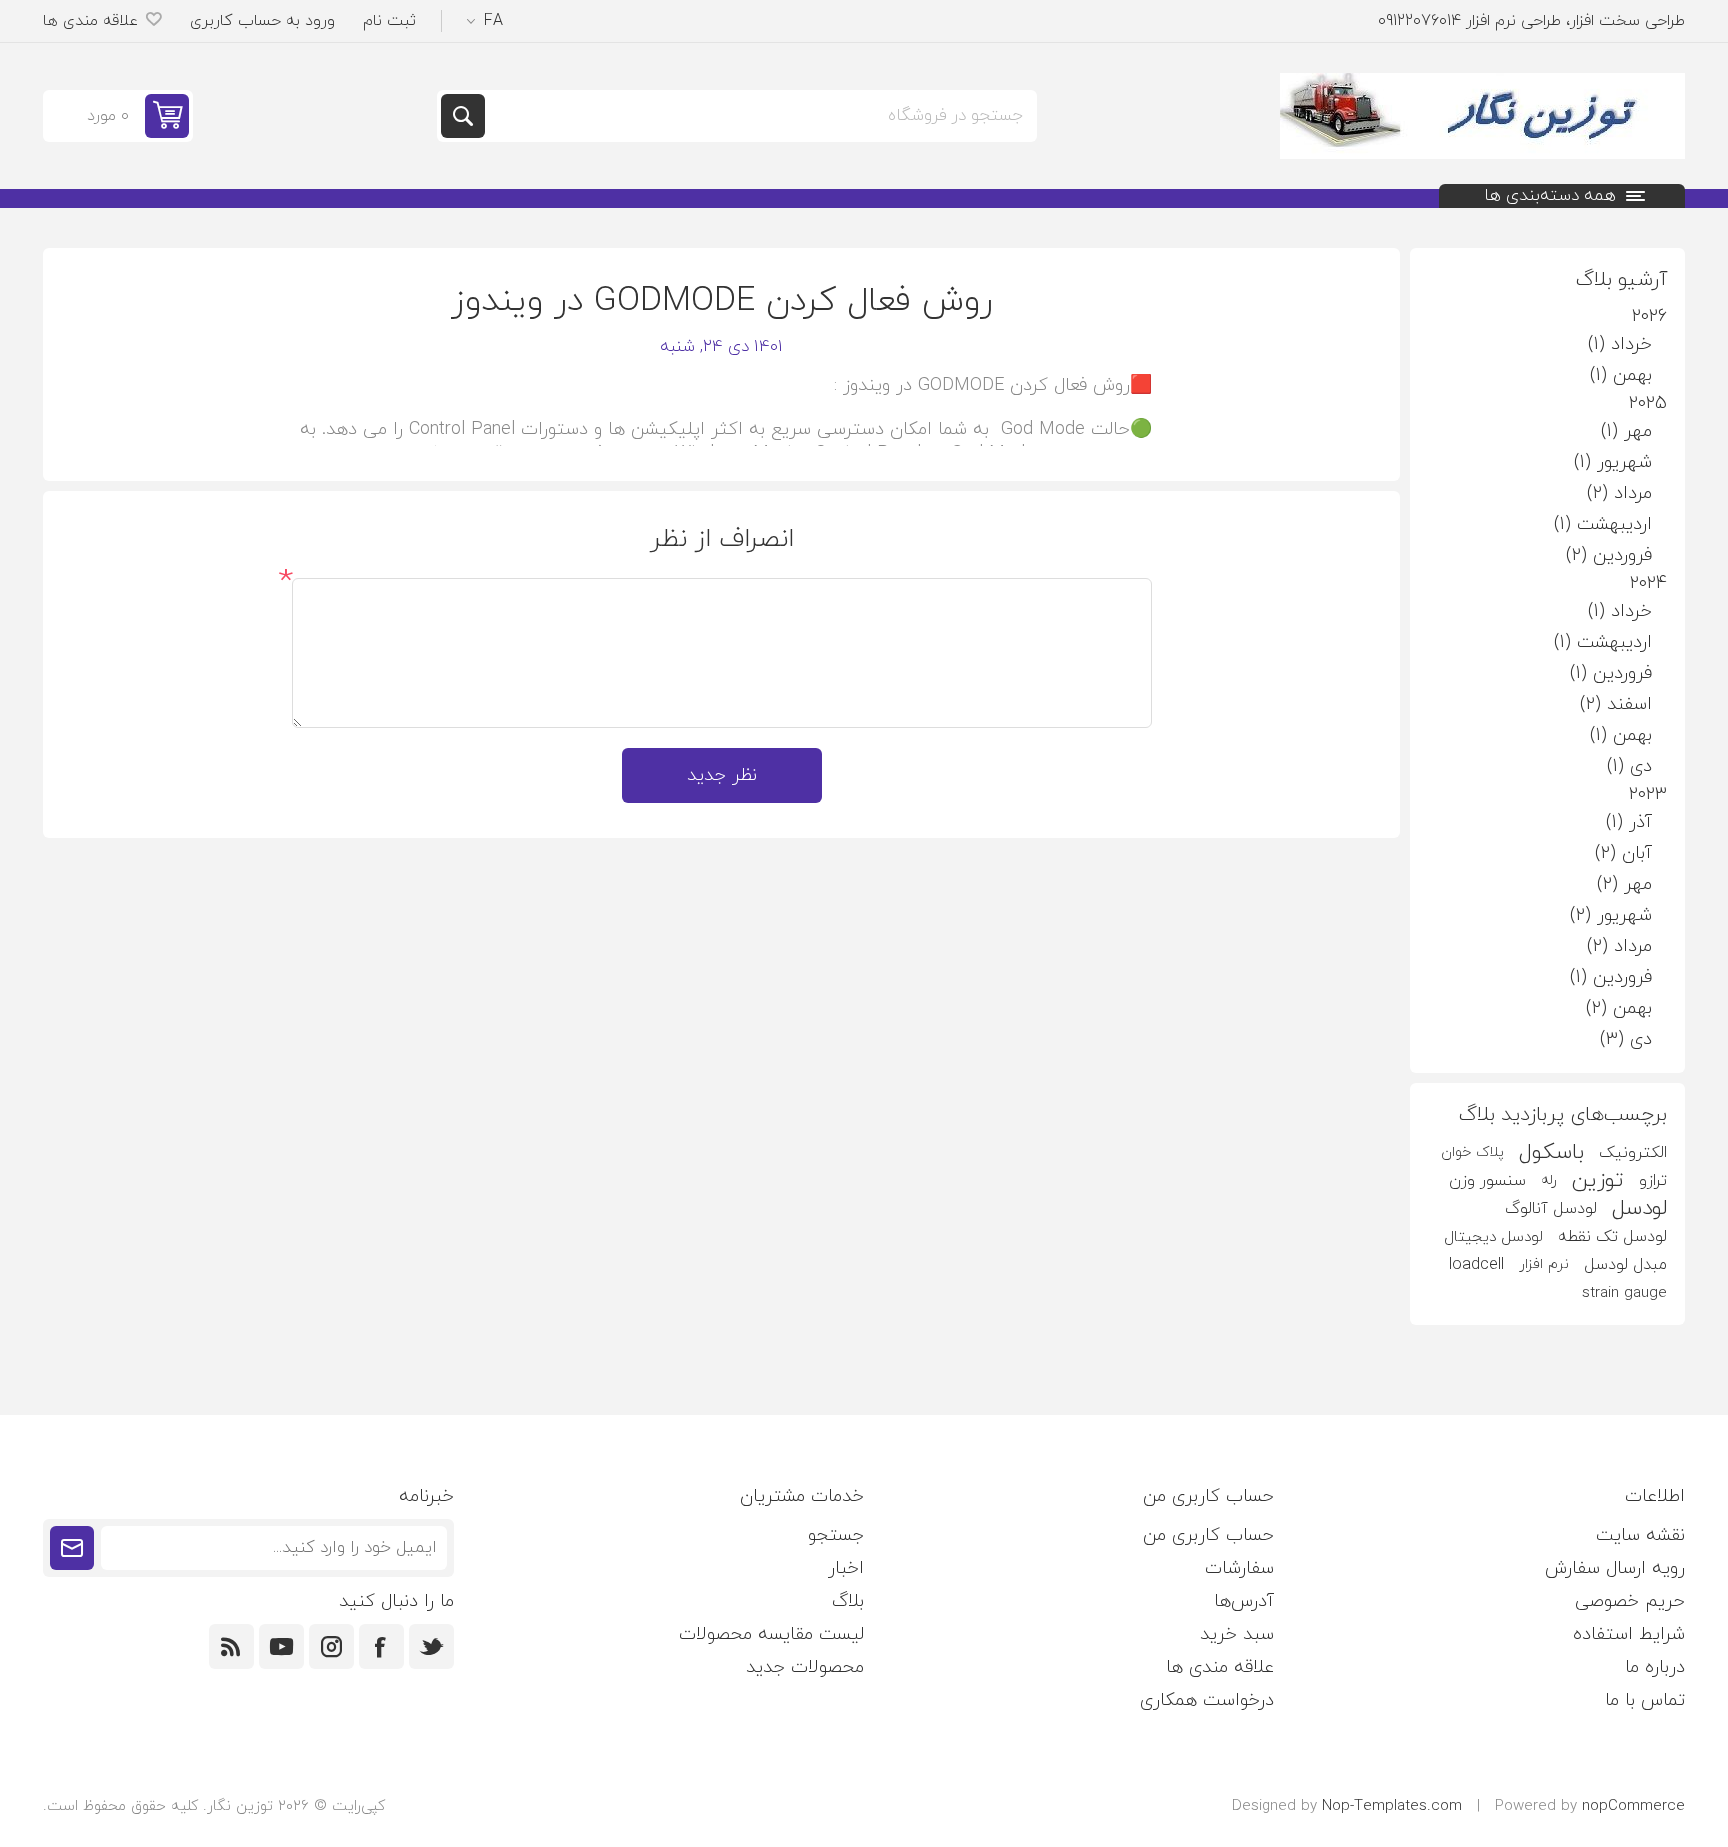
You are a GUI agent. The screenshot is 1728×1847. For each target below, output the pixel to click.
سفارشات (1239, 1568)
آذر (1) (1629, 822)
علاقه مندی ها (1220, 1667)
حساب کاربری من (1208, 1535)
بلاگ (848, 1601)
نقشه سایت (1640, 1535)
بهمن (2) (1619, 1008)
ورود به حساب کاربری (262, 21)
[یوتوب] (281, 1646)
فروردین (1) (1611, 673)
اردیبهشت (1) (1603, 524)
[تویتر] (431, 1646)
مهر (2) (1624, 884)
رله (1549, 1180)
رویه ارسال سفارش (1615, 1568)
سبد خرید (1237, 1634)
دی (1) (1629, 766)
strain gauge (1624, 1293)
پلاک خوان (1472, 1152)
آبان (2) (1623, 853)
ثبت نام (389, 21)
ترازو (1653, 1181)
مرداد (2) (1619, 493)
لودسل (1639, 1209)
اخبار (846, 1568)
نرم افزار (1544, 1264)
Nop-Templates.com (1392, 1806)
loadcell (1476, 1265)
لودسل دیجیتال (1493, 1237)
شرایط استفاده (1629, 1634)
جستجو (463, 116)
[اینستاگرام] (331, 1646)
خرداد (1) (1620, 344)
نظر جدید (722, 775)
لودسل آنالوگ (1551, 1209)
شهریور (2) (1611, 915)
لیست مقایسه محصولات (771, 1634)
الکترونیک (1633, 1153)
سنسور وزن (1487, 1181)
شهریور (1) (1613, 462)
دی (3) (1626, 1039)
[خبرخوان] (231, 1646)
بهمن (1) (1621, 375)
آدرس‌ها (1244, 1601)
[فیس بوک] (381, 1646)
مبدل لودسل (1625, 1265)
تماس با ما (1645, 1700)
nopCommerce (1633, 1806)
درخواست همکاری (1207, 1700)
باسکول (1551, 1153)
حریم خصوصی (1630, 1601)
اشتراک (72, 1548)
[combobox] (759, 116)
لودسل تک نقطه (1612, 1237)
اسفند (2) (1616, 704)
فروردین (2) (1609, 555)
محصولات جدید (805, 1667)
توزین (1598, 1181)
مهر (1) (1626, 431)
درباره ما (1655, 1667)
